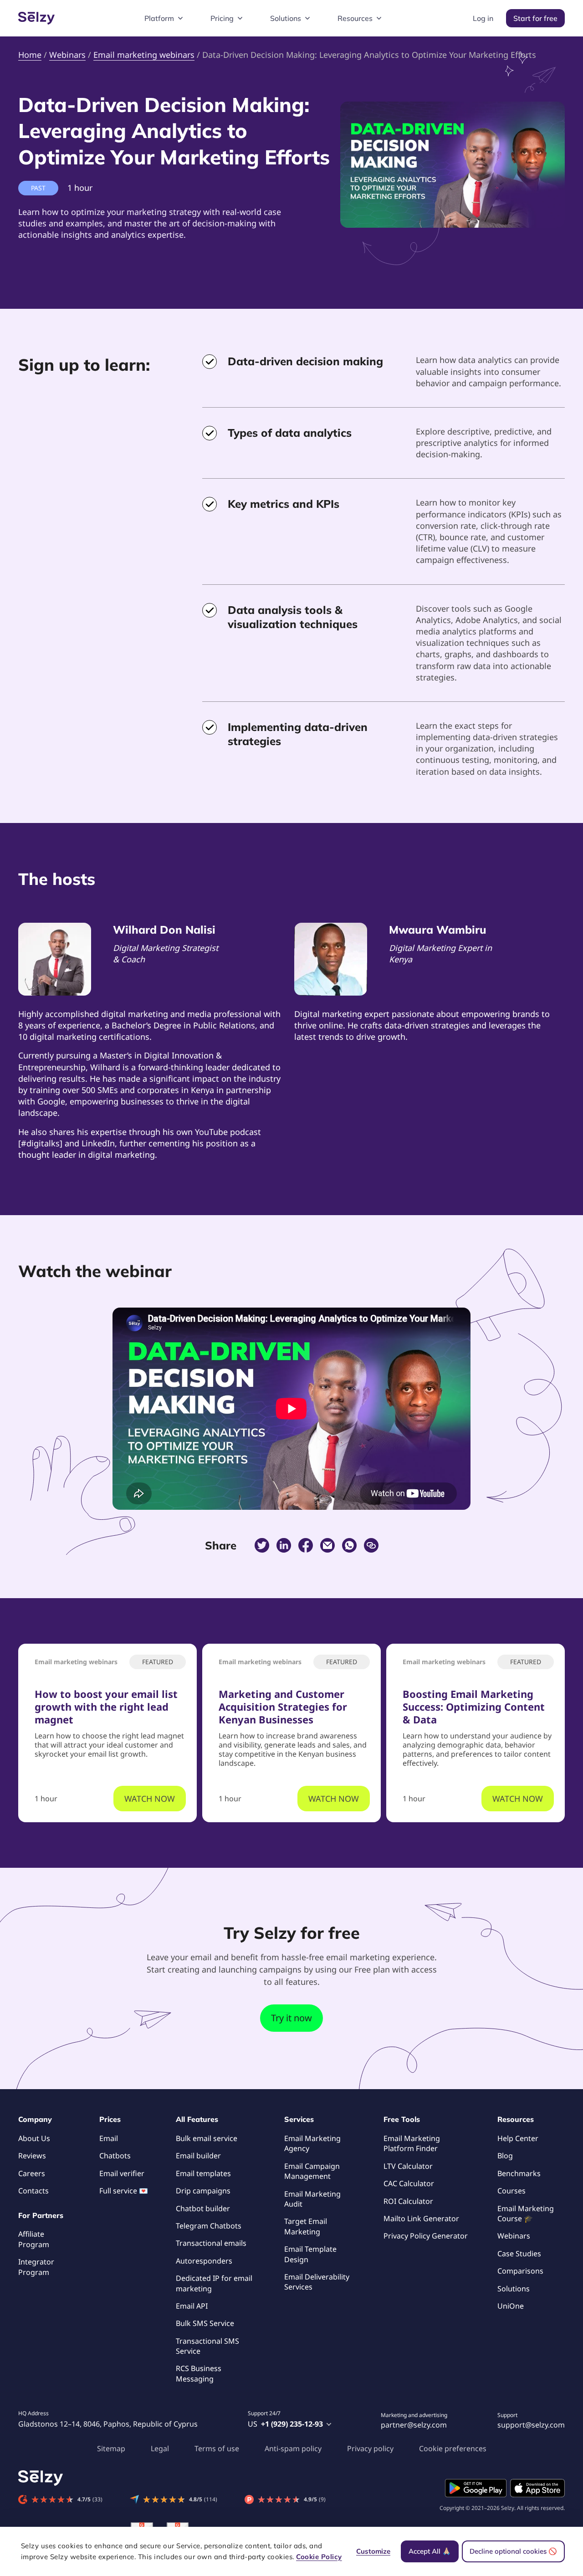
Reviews (32, 2156)
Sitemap (111, 2448)
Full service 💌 (124, 2191)
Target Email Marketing (306, 2226)
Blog (505, 2156)
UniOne (511, 2306)
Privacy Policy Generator (426, 2236)
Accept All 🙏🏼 (430, 2551)
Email (109, 2138)
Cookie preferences (453, 2448)
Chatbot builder (203, 2208)
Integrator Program (36, 2267)
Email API (192, 2306)
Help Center (518, 2138)
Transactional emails (211, 2243)
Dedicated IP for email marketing (214, 2283)
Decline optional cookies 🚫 (513, 2551)
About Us (34, 2138)
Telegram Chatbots (209, 2226)
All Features (197, 2119)
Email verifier (122, 2173)
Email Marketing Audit (312, 2199)
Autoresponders (204, 2261)
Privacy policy (370, 2448)
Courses (511, 2191)
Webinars (514, 2236)
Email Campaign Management (312, 2171)
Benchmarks (519, 2173)
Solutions (286, 18)
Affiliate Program (34, 2239)
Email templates (203, 2173)
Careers (32, 2173)
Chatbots (115, 2156)
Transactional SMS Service (207, 2346)
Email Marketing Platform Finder (412, 2143)
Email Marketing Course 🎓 (526, 2213)
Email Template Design (310, 2254)
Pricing (222, 18)
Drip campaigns (203, 2191)
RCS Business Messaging (199, 2373)
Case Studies (519, 2254)
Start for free (535, 18)
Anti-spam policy (293, 2448)
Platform (159, 18)
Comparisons (520, 2271)
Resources (355, 18)
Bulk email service (207, 2138)
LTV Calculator (408, 2166)
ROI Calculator (408, 2201)
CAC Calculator (409, 2183)
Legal (160, 2448)
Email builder (198, 2156)
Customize (373, 2551)
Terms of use (217, 2448)
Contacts (33, 2191)
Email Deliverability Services (317, 2282)
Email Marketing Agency (312, 2143)
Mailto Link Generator (421, 2218)
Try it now (291, 2018)
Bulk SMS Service (205, 2323)
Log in (483, 18)
